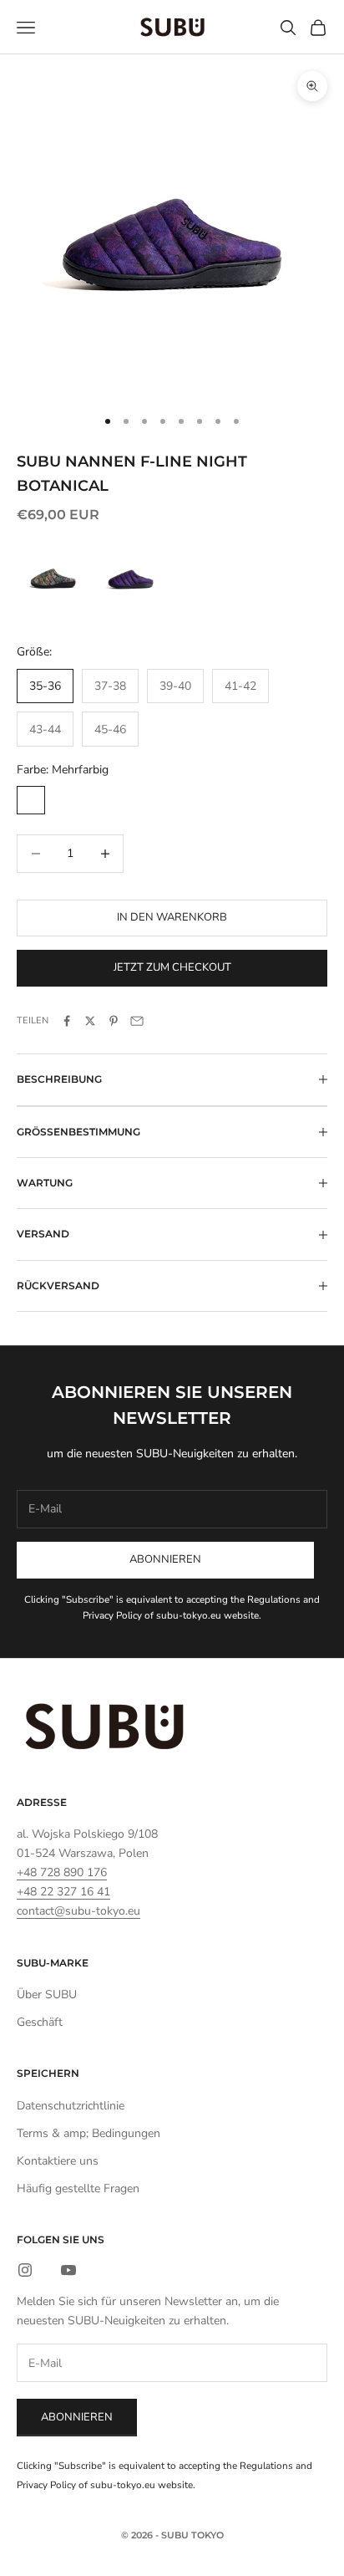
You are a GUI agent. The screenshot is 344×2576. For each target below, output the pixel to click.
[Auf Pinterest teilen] (114, 1021)
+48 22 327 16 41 (63, 1892)
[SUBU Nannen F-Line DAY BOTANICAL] (53, 576)
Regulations (274, 1599)
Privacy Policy (112, 1615)
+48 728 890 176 (62, 1872)
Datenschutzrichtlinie (71, 2106)
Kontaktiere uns (58, 2161)
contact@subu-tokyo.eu (78, 1911)
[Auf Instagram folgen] (25, 2270)
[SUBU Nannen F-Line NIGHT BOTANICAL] (131, 576)
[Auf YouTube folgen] (68, 2270)
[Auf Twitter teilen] (90, 1021)
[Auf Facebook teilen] (67, 1021)
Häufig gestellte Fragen (78, 2188)
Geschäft (40, 2022)
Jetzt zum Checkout (172, 967)
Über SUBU (47, 1994)
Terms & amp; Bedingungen (89, 2133)
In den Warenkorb (172, 917)
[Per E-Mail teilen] (137, 1021)
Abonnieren (165, 1559)
